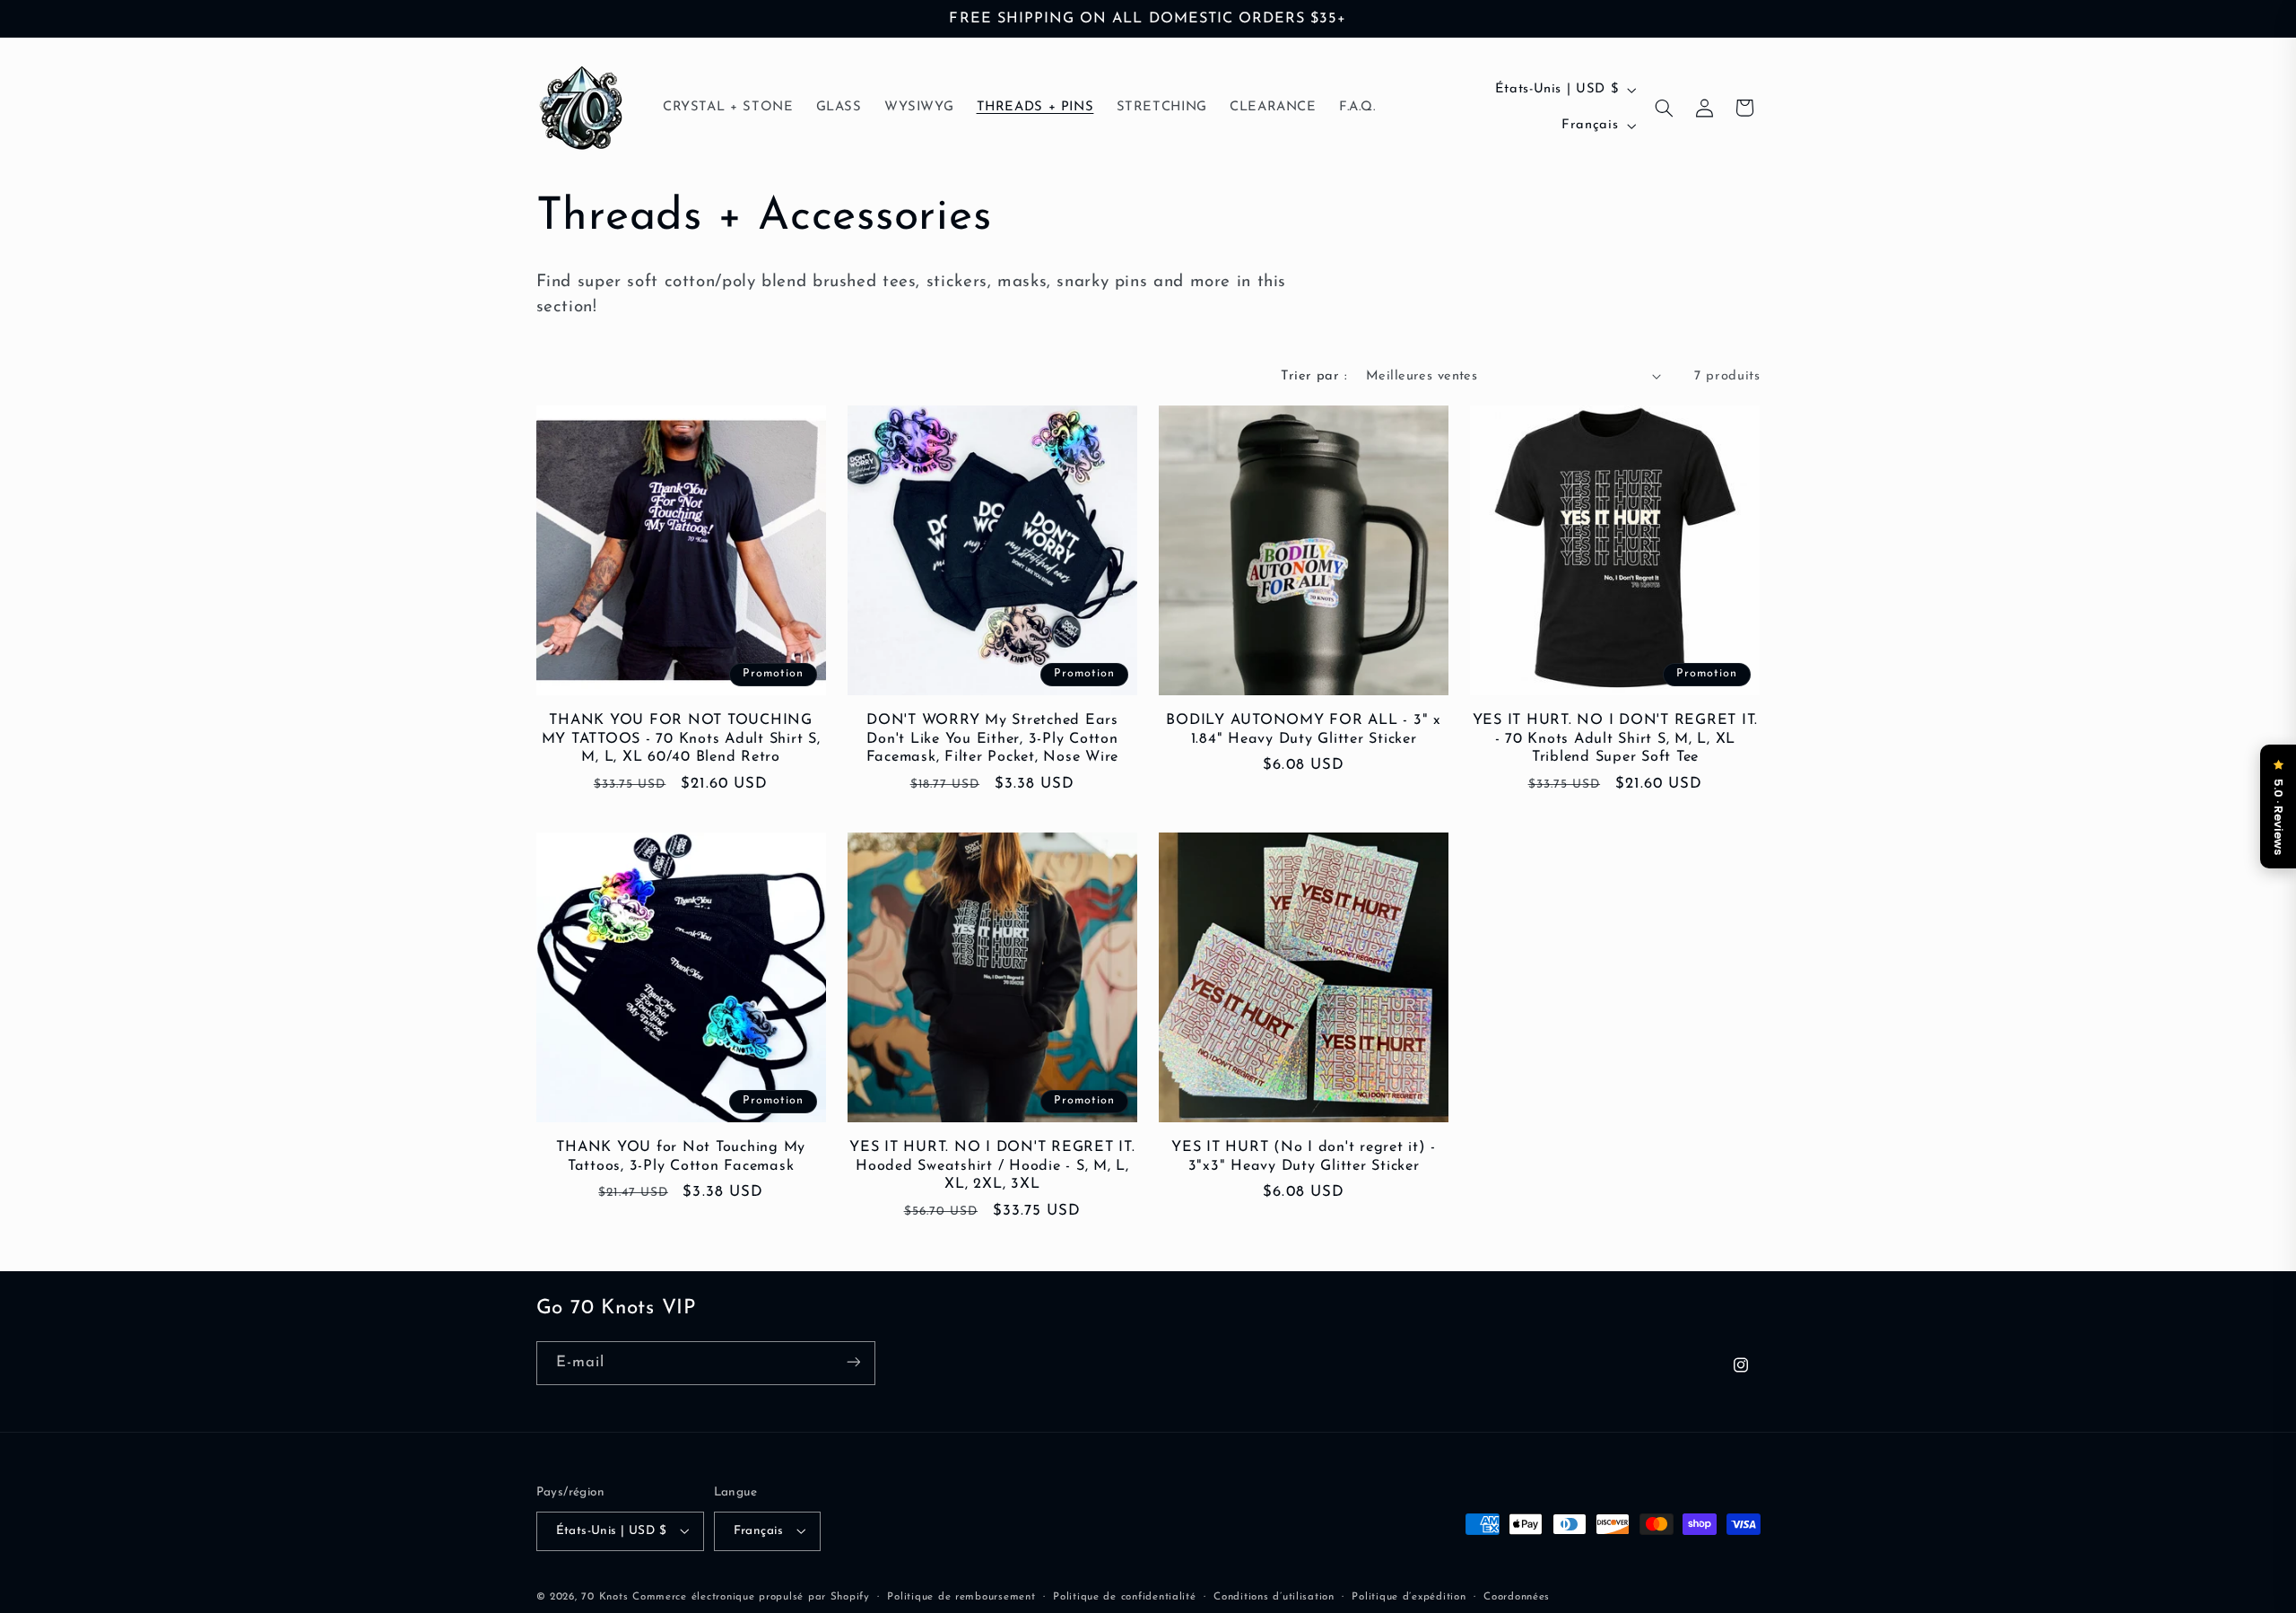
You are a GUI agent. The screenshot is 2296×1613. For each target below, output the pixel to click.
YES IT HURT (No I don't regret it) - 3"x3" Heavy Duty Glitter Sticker (1304, 1156)
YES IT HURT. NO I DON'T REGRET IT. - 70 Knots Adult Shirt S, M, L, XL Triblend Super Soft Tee (1616, 739)
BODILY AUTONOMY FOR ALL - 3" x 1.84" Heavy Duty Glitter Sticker (1304, 729)
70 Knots (604, 1596)
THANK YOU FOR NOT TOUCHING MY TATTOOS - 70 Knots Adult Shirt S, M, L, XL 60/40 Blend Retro (681, 739)
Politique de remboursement (961, 1596)
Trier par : (1314, 376)
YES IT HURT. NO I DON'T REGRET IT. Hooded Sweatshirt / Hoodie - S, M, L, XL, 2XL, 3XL (992, 1166)
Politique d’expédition (1409, 1596)
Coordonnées (1517, 1596)
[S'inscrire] (853, 1362)
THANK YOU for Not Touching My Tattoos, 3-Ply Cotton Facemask (681, 1156)
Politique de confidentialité (1125, 1596)
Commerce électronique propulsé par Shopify (751, 1596)
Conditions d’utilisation (1274, 1596)
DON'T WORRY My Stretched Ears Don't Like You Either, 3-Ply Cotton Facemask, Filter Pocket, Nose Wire (993, 739)
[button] (1665, 108)
